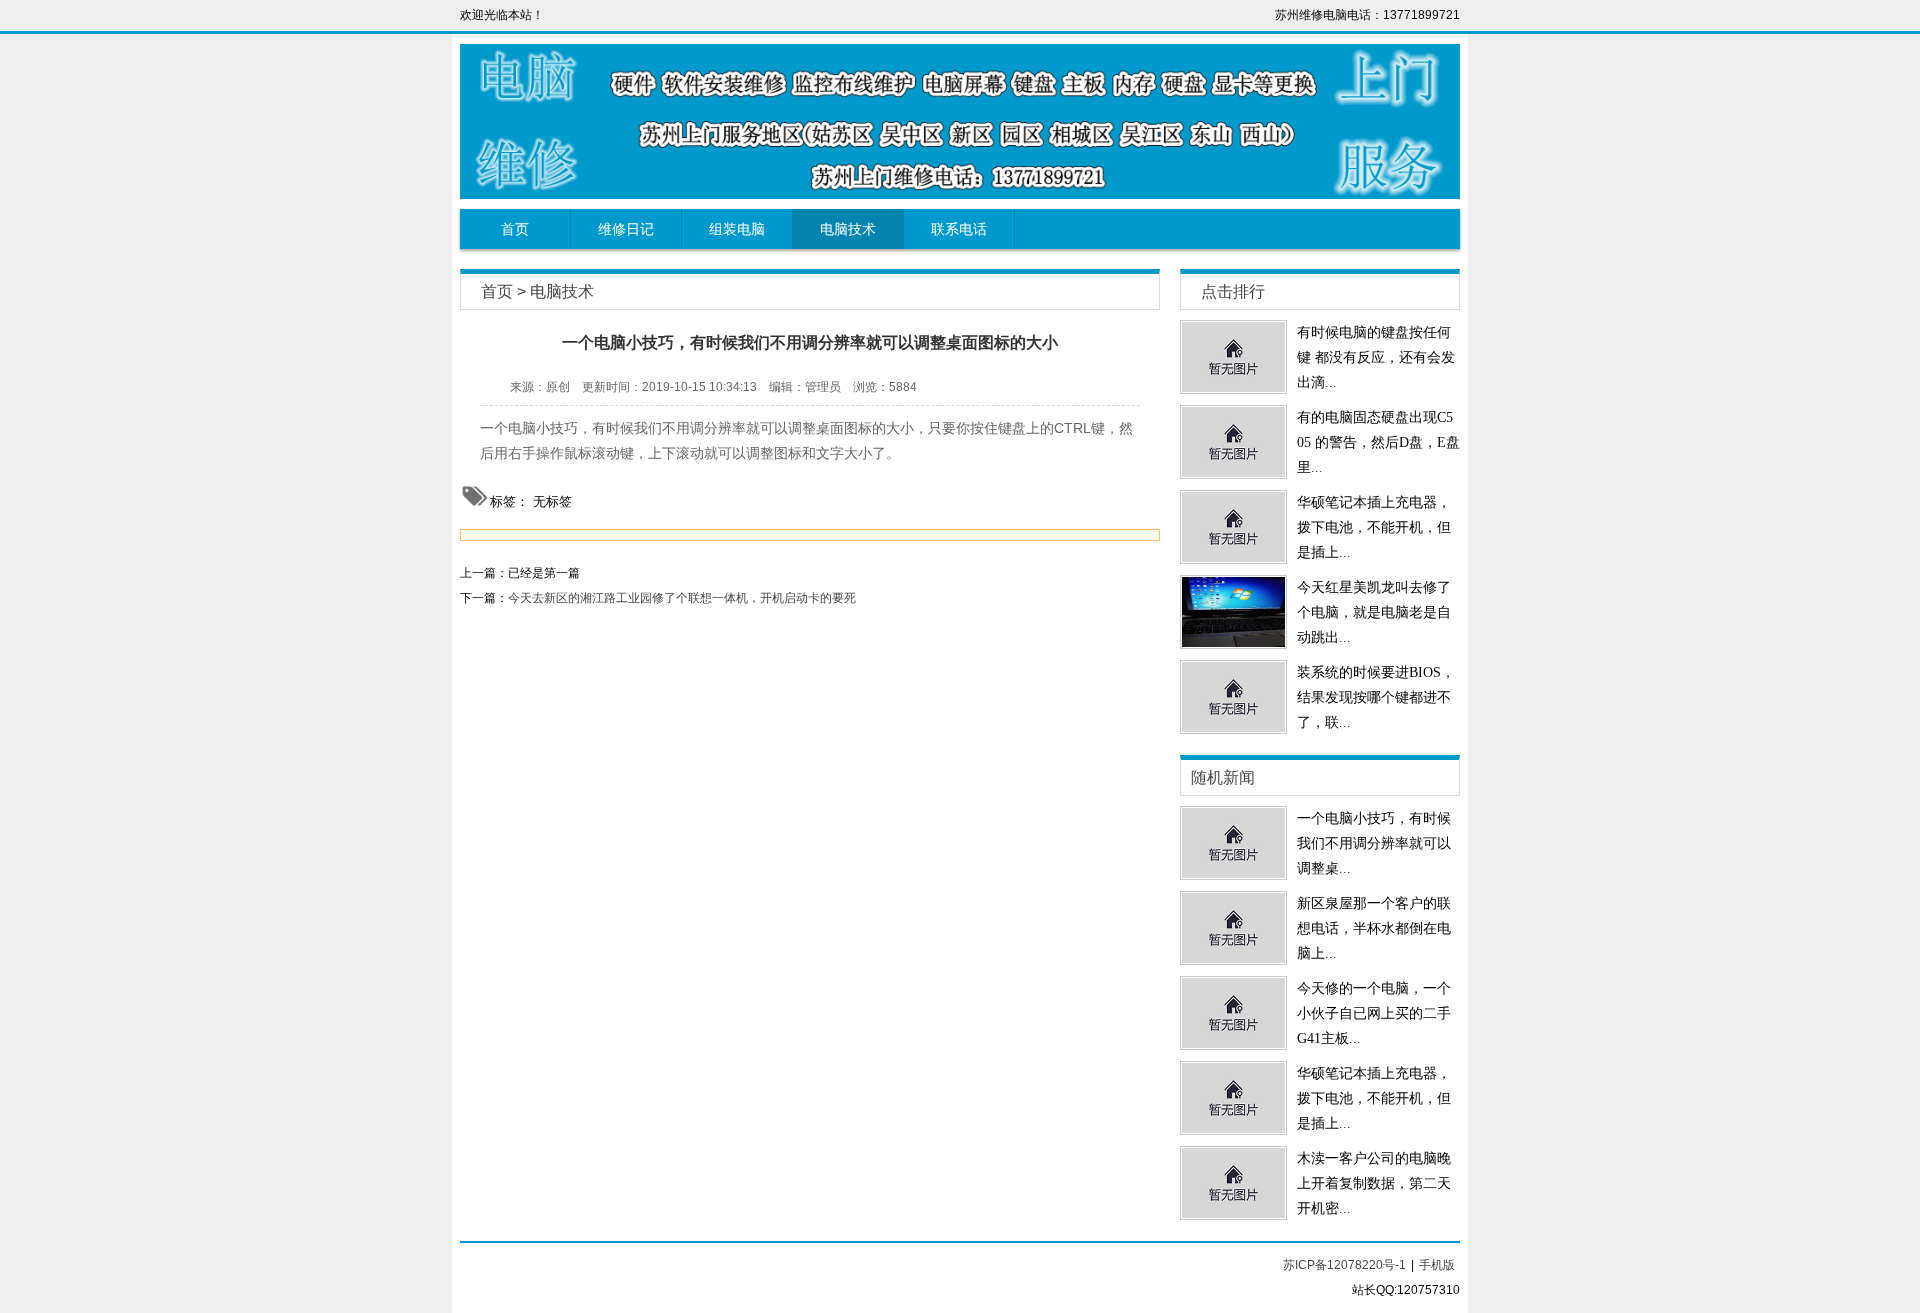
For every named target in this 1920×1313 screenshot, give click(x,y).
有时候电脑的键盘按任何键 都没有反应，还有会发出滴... (1376, 357)
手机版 (1437, 1265)
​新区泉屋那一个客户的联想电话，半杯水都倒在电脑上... (1374, 928)
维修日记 (626, 229)
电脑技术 (848, 229)
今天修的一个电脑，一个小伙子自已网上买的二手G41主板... (1374, 1013)
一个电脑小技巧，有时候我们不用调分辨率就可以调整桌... (1374, 843)
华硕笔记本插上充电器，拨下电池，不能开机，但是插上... (1374, 527)
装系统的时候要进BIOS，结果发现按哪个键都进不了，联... (1376, 697)
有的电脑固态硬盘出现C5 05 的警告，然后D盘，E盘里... (1378, 442)
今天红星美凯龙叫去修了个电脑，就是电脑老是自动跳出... (1374, 612)
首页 (515, 229)
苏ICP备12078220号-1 (1344, 1265)
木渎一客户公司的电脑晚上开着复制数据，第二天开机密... (1374, 1183)
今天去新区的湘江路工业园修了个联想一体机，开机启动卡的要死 (682, 598)
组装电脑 (737, 229)
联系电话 (959, 229)
